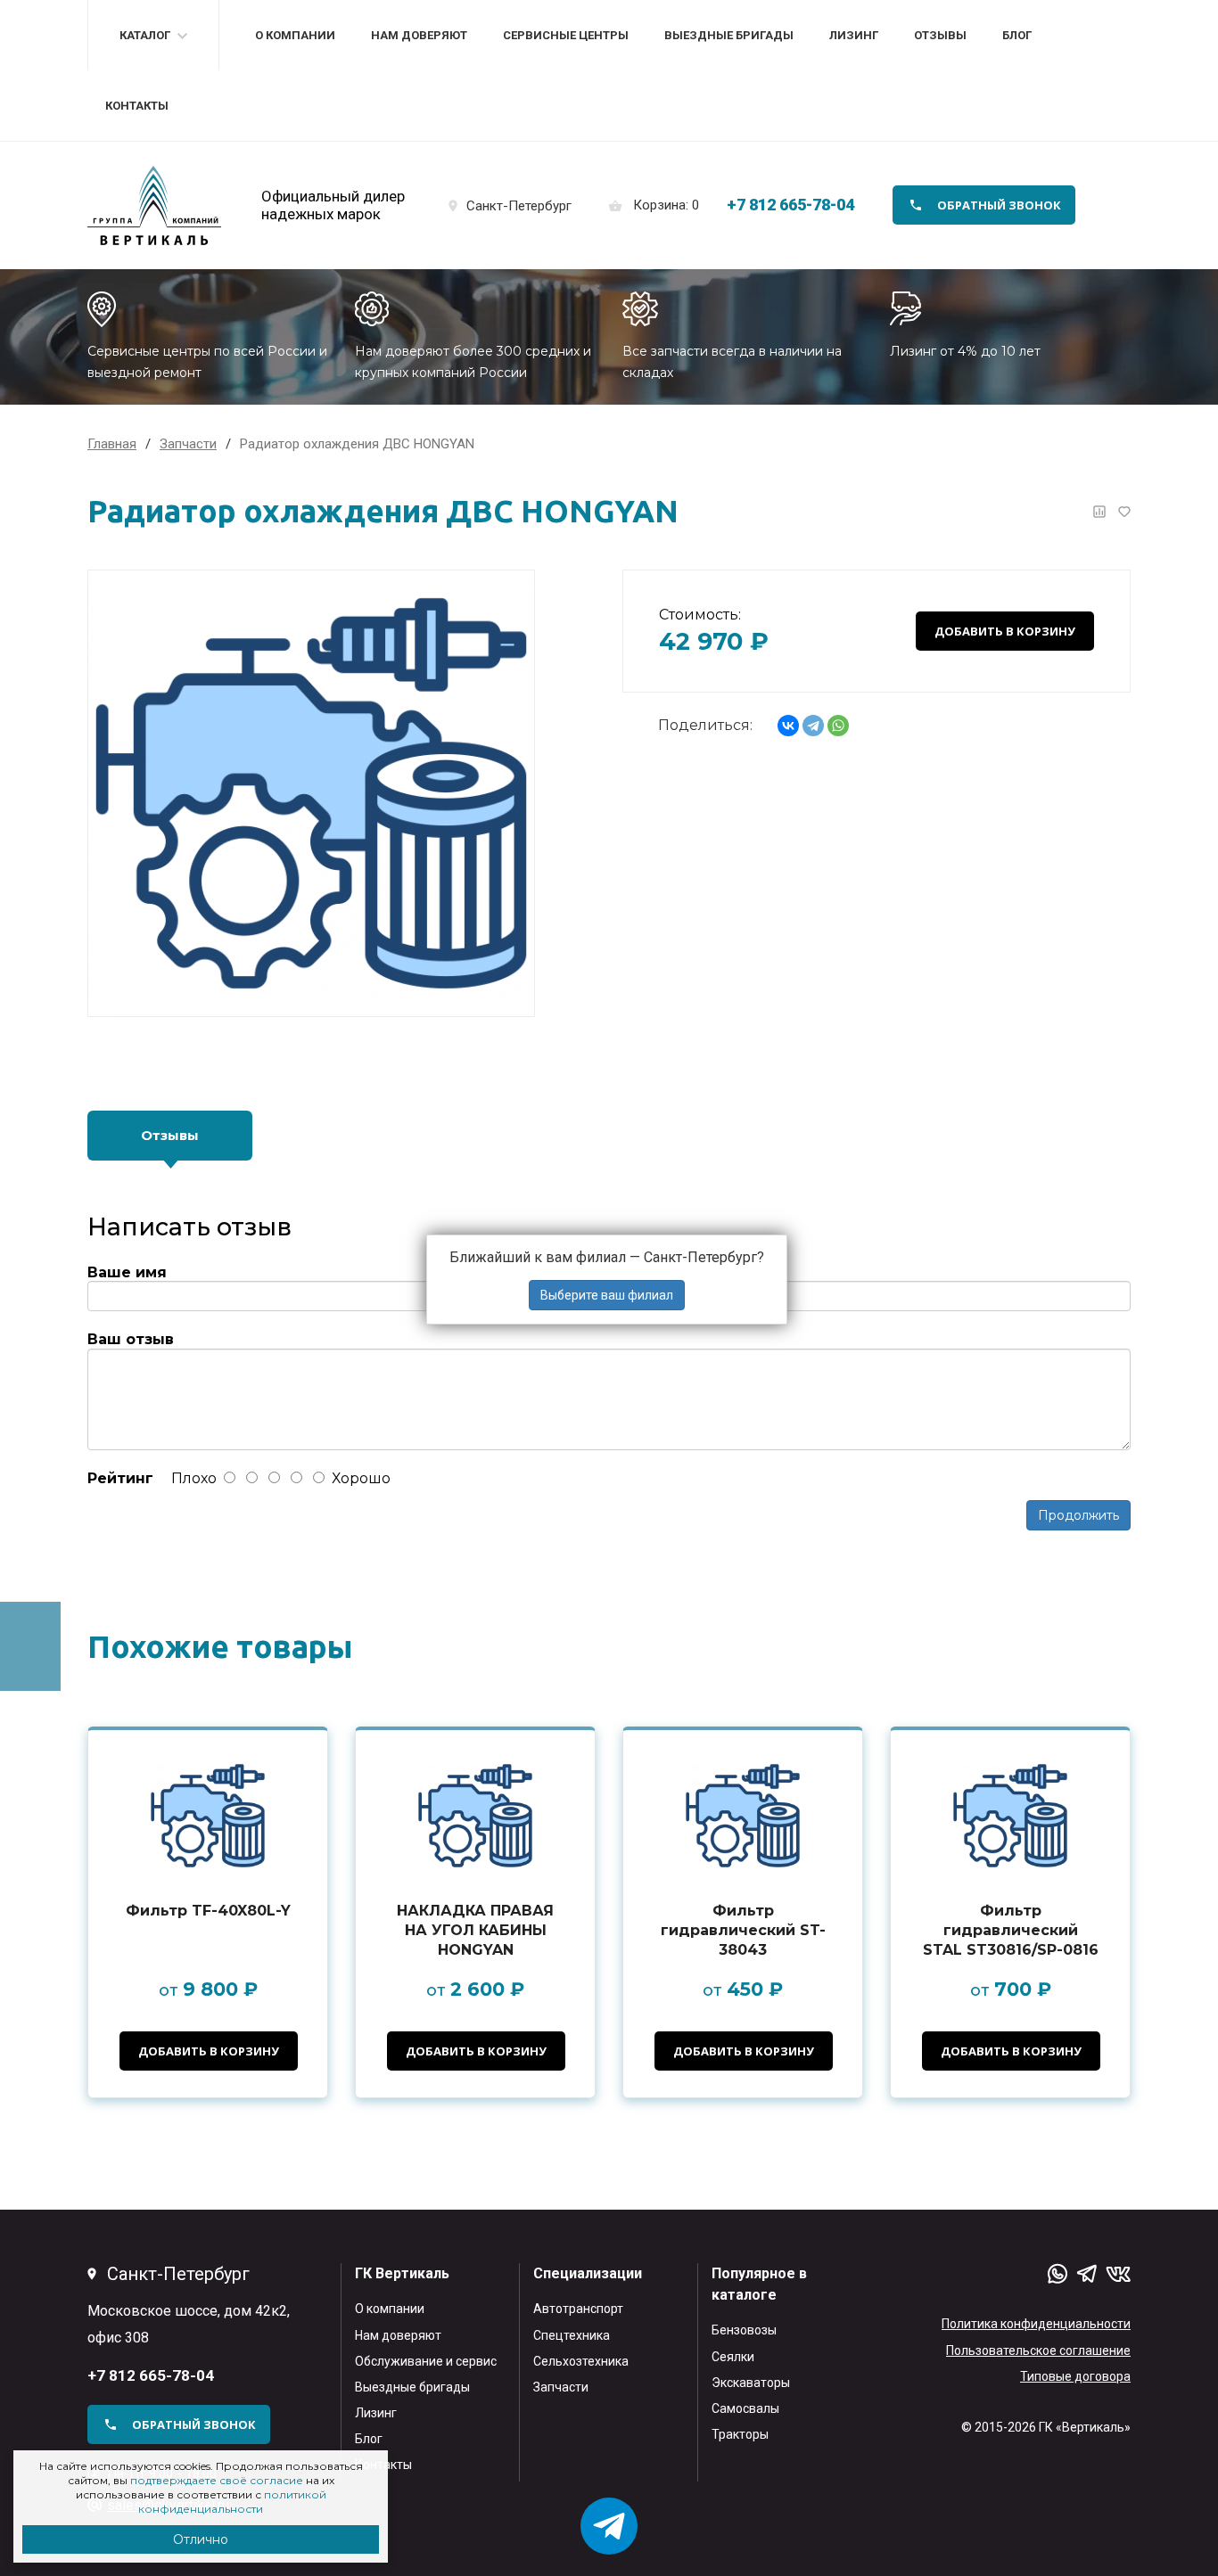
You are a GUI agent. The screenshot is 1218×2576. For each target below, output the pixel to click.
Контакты (137, 106)
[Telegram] (813, 726)
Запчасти (561, 2387)
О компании (295, 35)
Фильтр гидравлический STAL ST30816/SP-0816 (1011, 1930)
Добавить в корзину (1005, 631)
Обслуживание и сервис (426, 2361)
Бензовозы (744, 2330)
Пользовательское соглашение (1038, 2350)
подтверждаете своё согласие (217, 2480)
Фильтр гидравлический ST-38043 (743, 1930)
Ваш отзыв (131, 1339)
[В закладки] (1124, 512)
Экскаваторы (751, 2383)
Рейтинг (120, 1478)
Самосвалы (745, 2408)
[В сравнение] (1099, 512)
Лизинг (854, 35)
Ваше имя (127, 1272)
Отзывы (940, 35)
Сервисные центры (566, 35)
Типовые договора (1075, 2376)
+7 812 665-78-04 (790, 205)
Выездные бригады (729, 35)
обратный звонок (999, 205)
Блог (1017, 35)
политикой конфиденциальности (232, 2502)
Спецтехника (572, 2335)
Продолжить (1078, 1515)
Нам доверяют (419, 35)
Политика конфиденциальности (1036, 2324)
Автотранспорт (578, 2309)
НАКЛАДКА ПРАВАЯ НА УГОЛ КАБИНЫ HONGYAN (475, 1930)
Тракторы (740, 2434)
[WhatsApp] (838, 726)
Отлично (201, 2539)
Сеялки (733, 2357)
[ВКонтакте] (788, 726)
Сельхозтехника (581, 2361)
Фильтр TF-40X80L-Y (208, 1911)
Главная (112, 444)
